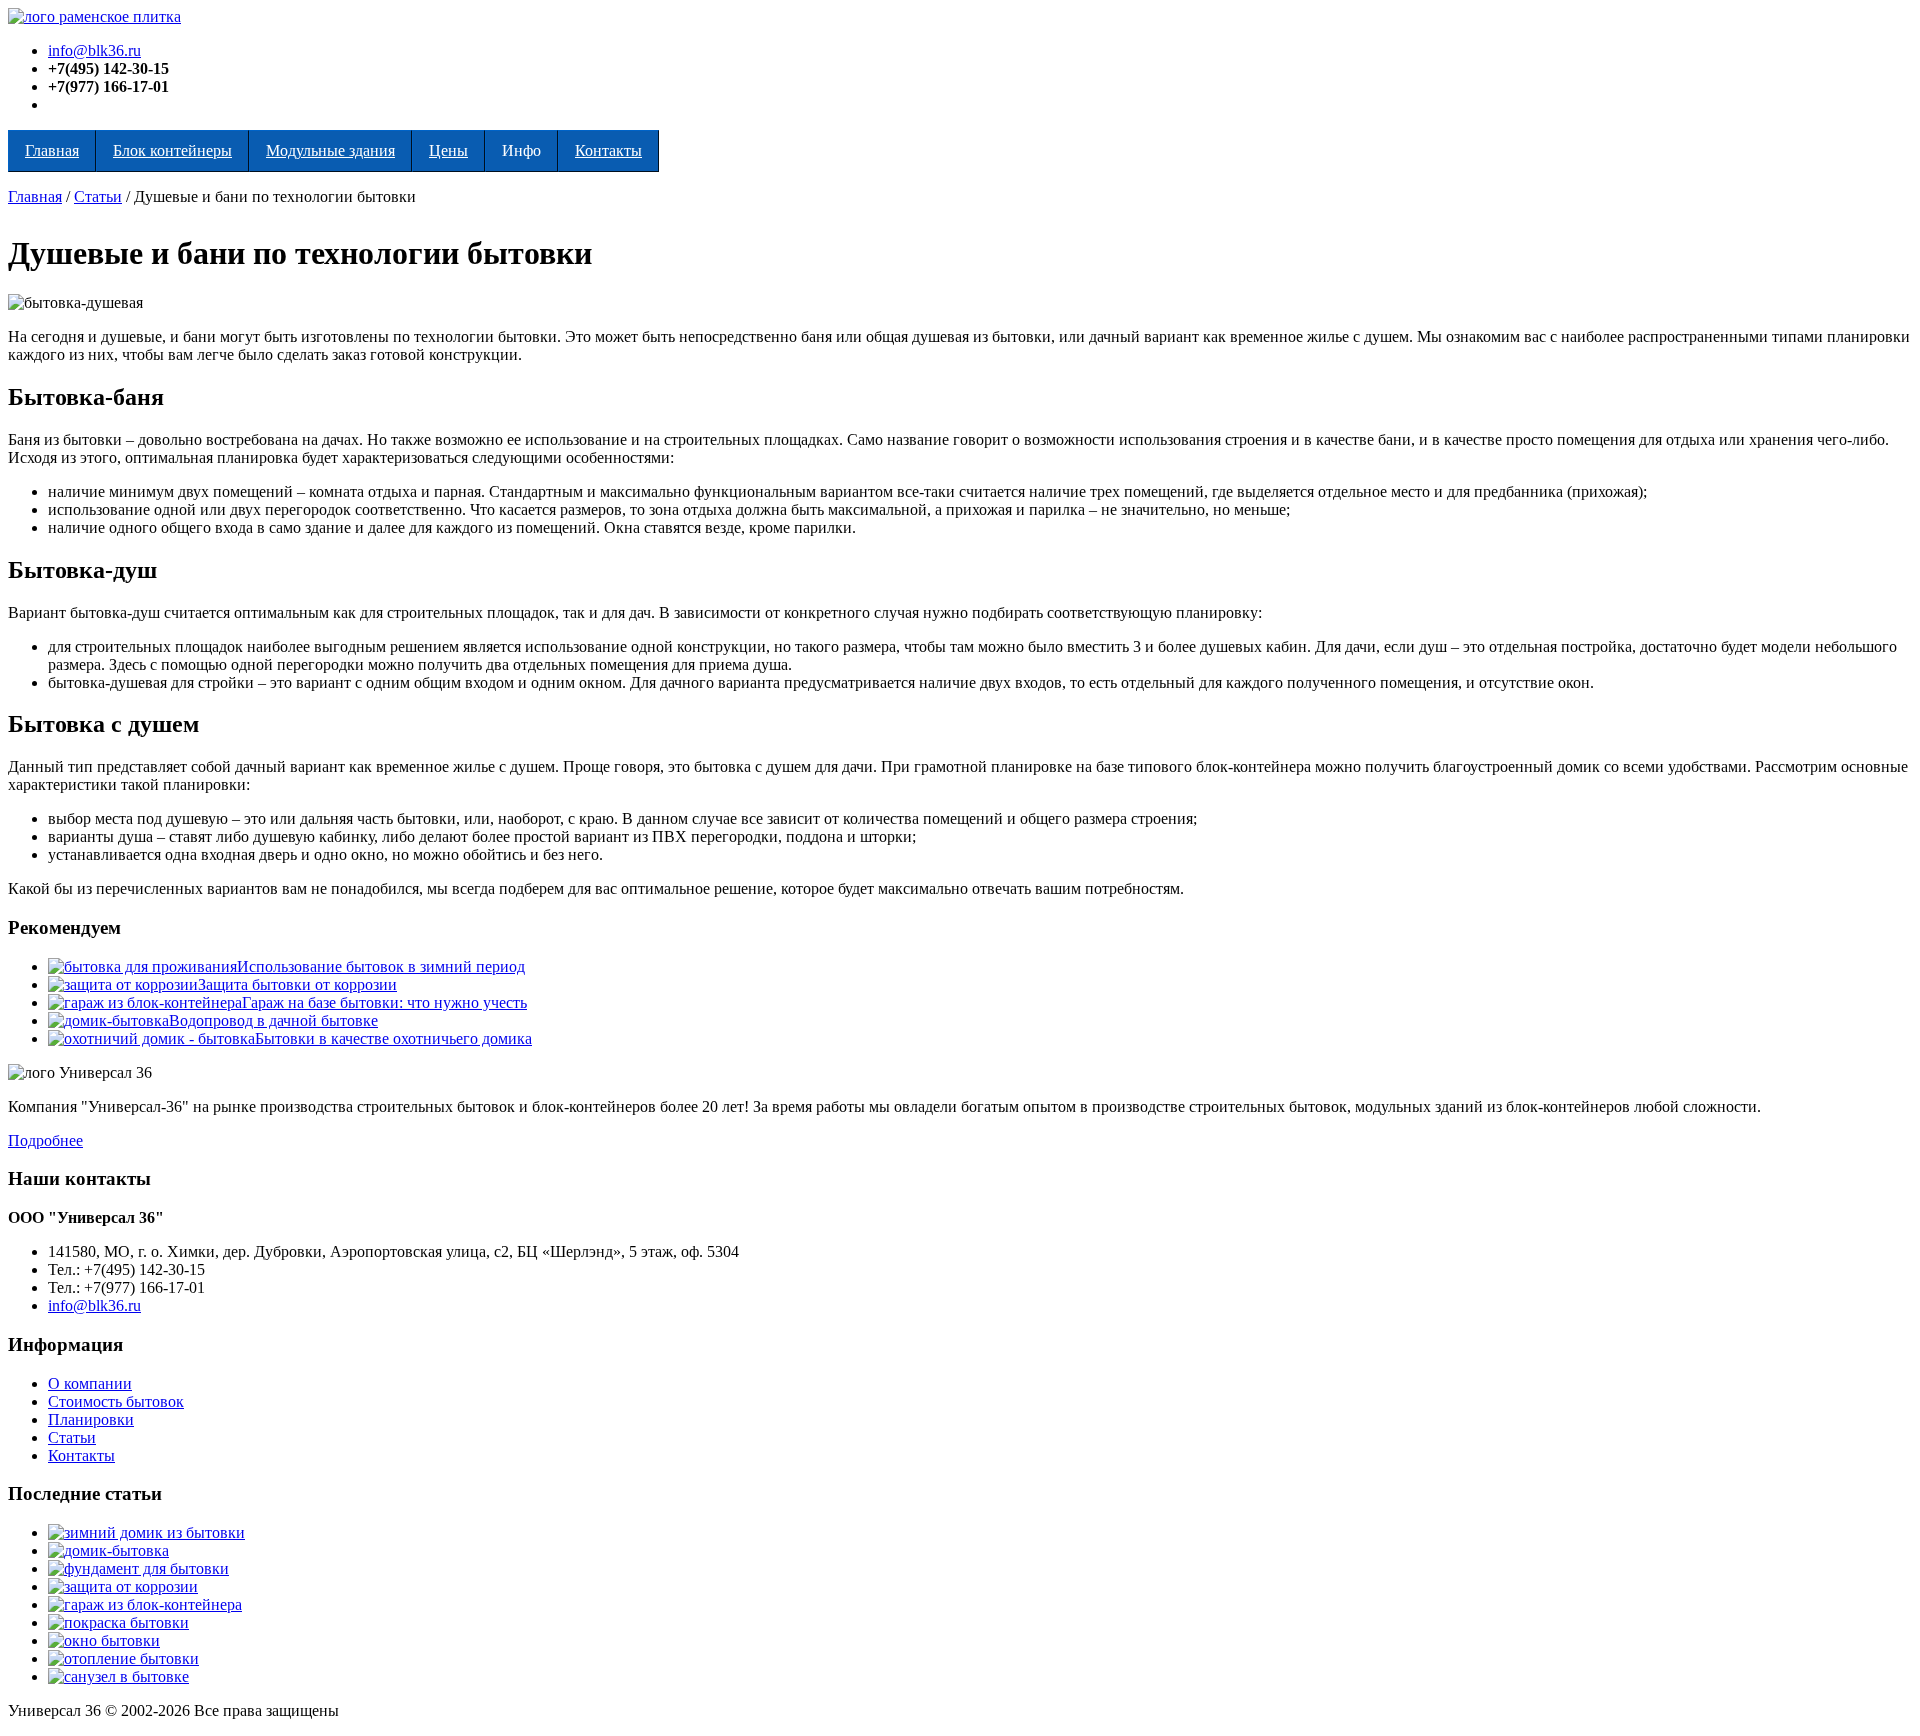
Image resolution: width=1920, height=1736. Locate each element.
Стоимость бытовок (116, 1401)
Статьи (98, 196)
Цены (448, 150)
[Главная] (94, 16)
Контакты (608, 150)
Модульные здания (330, 150)
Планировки (91, 1419)
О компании (90, 1383)
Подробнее (45, 1140)
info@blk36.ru (94, 50)
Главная (52, 150)
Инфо (521, 150)
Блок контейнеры (172, 150)
